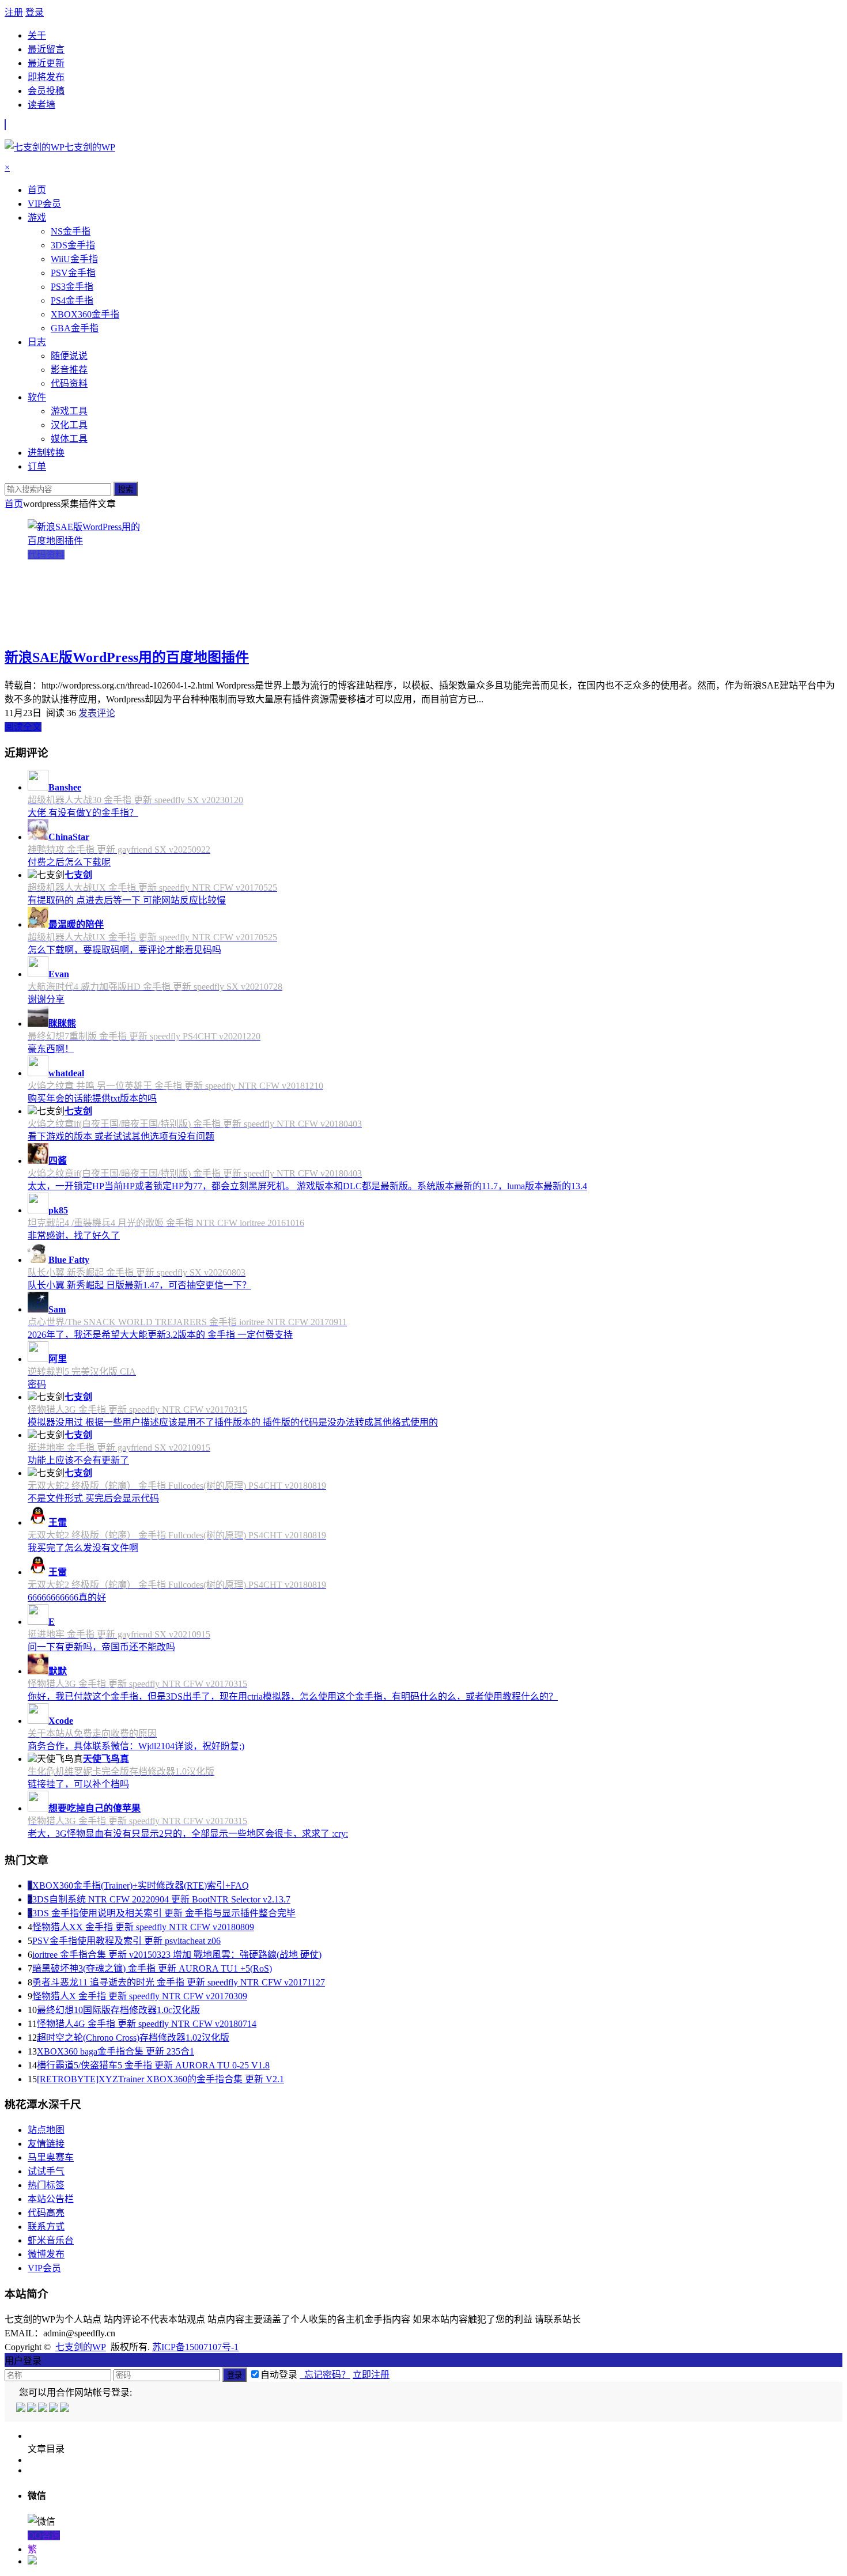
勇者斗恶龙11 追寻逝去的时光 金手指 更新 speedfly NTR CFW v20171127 (179, 1982)
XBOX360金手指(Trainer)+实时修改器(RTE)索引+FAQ (141, 1885)
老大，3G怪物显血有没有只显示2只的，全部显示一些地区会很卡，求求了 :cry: (188, 1834)
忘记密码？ (325, 2375)
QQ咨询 (44, 2535)
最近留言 (46, 49)
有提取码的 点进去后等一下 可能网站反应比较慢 (127, 900)
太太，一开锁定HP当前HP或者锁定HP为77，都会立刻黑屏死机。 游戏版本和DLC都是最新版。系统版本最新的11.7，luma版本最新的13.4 (307, 1186)
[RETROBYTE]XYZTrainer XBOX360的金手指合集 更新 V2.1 (160, 2079)
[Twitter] (44, 2409)
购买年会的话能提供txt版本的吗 (92, 1098)
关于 (37, 35)
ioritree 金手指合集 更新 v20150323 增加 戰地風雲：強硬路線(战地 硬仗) (177, 1955)
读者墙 (41, 105)
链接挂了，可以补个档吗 (78, 1784)
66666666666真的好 (67, 1597)
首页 (14, 504)
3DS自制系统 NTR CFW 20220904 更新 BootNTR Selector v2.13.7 (161, 1899)
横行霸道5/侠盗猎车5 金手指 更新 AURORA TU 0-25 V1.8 (153, 2065)
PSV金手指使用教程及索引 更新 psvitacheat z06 (126, 1941)
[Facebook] (33, 2409)
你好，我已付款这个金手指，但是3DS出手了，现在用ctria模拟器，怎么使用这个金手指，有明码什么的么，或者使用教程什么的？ (293, 1696)
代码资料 (46, 555)
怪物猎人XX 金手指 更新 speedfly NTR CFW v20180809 (143, 1927)
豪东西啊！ (51, 1049)
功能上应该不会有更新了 (78, 1460)
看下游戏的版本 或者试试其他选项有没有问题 (121, 1136)
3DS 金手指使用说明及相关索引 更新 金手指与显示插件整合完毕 (164, 1913)
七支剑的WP (81, 2347)
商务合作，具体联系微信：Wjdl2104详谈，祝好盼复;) (136, 1746)
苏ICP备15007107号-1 (195, 2347)
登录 (35, 12)
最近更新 (46, 63)
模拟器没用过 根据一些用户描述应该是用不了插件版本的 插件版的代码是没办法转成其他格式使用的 (233, 1422)
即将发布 (46, 77)
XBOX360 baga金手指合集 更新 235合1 (116, 2051)
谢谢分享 (46, 999)
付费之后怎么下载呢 (69, 862)
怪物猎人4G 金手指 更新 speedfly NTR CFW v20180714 (147, 2024)
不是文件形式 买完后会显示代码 (93, 1498)
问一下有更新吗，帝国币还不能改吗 (101, 1647)
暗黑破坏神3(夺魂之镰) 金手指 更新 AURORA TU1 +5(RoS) (152, 1968)
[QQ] (22, 2409)
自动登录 (279, 2375)
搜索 (126, 489)
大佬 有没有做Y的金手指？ (83, 813)
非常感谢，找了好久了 (74, 1236)
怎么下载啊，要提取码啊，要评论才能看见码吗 (124, 950)
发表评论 (97, 713)
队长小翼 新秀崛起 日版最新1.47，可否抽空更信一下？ (139, 1285)
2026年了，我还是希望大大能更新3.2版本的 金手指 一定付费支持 (160, 1335)
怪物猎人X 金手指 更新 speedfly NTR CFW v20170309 (140, 1996)
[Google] (54, 2409)
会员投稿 (46, 91)
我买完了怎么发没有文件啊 (83, 1548)
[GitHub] (65, 2409)
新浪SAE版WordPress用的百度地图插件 (127, 657)
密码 (37, 1384)
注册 (14, 12)
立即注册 (371, 2375)
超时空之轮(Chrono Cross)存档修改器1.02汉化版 (133, 2038)
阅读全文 (23, 727)
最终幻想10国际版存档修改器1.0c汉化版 (118, 2010)
